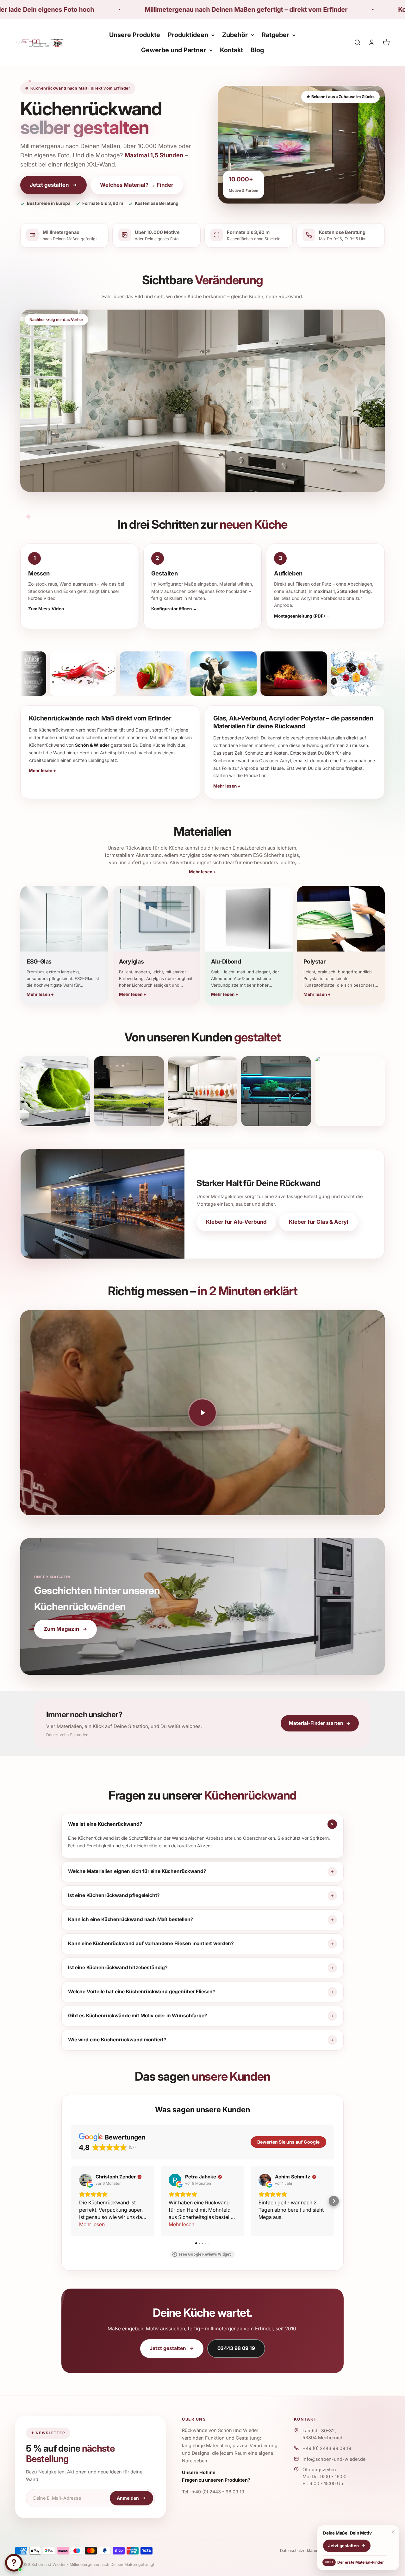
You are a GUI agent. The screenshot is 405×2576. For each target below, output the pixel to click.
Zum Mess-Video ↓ (48, 609)
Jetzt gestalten (49, 185)
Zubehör (235, 35)
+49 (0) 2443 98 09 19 (327, 2448)
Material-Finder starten (316, 1723)
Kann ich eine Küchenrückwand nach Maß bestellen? (131, 1919)
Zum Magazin (61, 1629)
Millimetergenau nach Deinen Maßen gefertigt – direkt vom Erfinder (116, 9)
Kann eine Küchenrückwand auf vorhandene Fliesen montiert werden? (151, 1943)
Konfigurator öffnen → (174, 609)
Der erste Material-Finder (355, 2562)
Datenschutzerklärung (300, 2551)
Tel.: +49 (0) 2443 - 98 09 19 (213, 2492)
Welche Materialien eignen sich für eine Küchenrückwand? (137, 1871)
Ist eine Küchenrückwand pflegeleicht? (114, 1895)
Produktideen (188, 35)
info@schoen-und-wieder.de (334, 2459)
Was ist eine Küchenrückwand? (105, 1824)
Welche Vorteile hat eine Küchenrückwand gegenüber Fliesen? (142, 1992)
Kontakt (231, 50)
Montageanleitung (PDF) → (302, 616)
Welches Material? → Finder (137, 185)
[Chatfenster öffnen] (14, 2563)
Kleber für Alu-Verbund (236, 1222)
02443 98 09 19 (236, 2348)
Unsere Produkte (135, 35)
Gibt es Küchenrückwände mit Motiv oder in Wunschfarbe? (138, 2016)
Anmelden (128, 2498)
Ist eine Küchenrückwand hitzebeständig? (118, 1967)
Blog (257, 50)
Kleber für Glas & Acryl (319, 1222)
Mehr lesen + (202, 872)
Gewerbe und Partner (174, 50)
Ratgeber (275, 35)
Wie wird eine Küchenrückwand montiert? (117, 2040)
